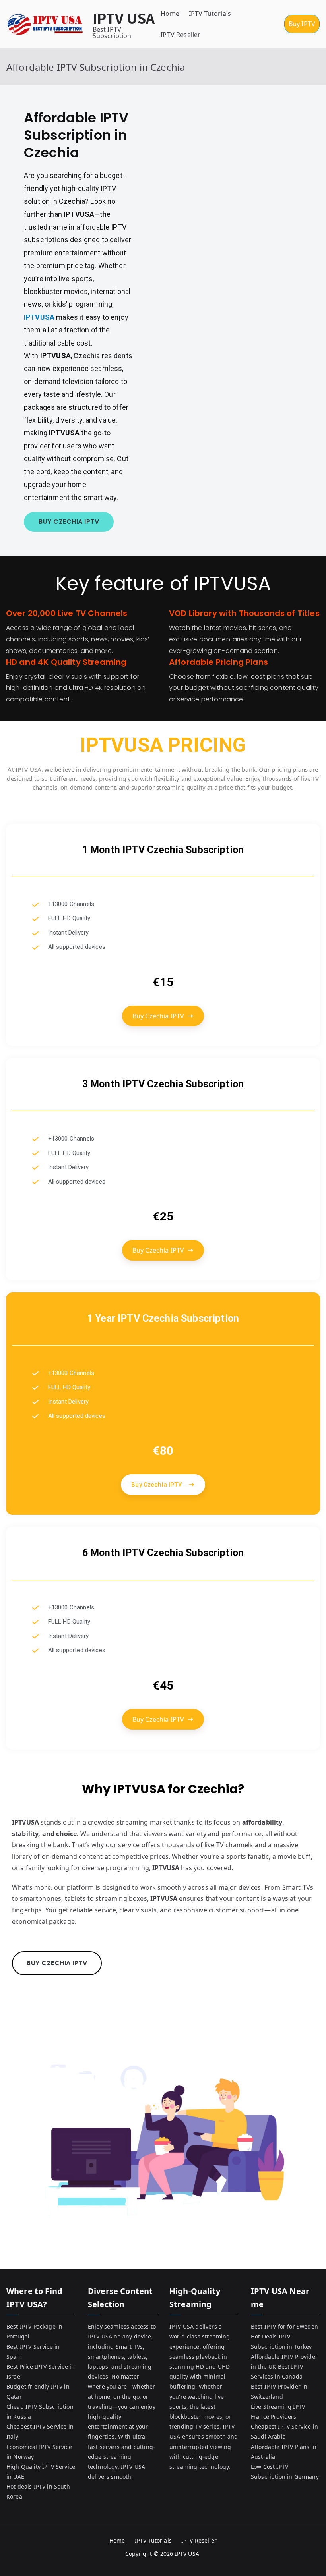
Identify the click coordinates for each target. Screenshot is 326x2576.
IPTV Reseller (180, 35)
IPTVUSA (40, 317)
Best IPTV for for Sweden (284, 2326)
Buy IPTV (302, 24)
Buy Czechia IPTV (158, 1016)
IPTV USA (124, 18)
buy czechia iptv (69, 522)
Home (170, 14)
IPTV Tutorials (210, 14)
